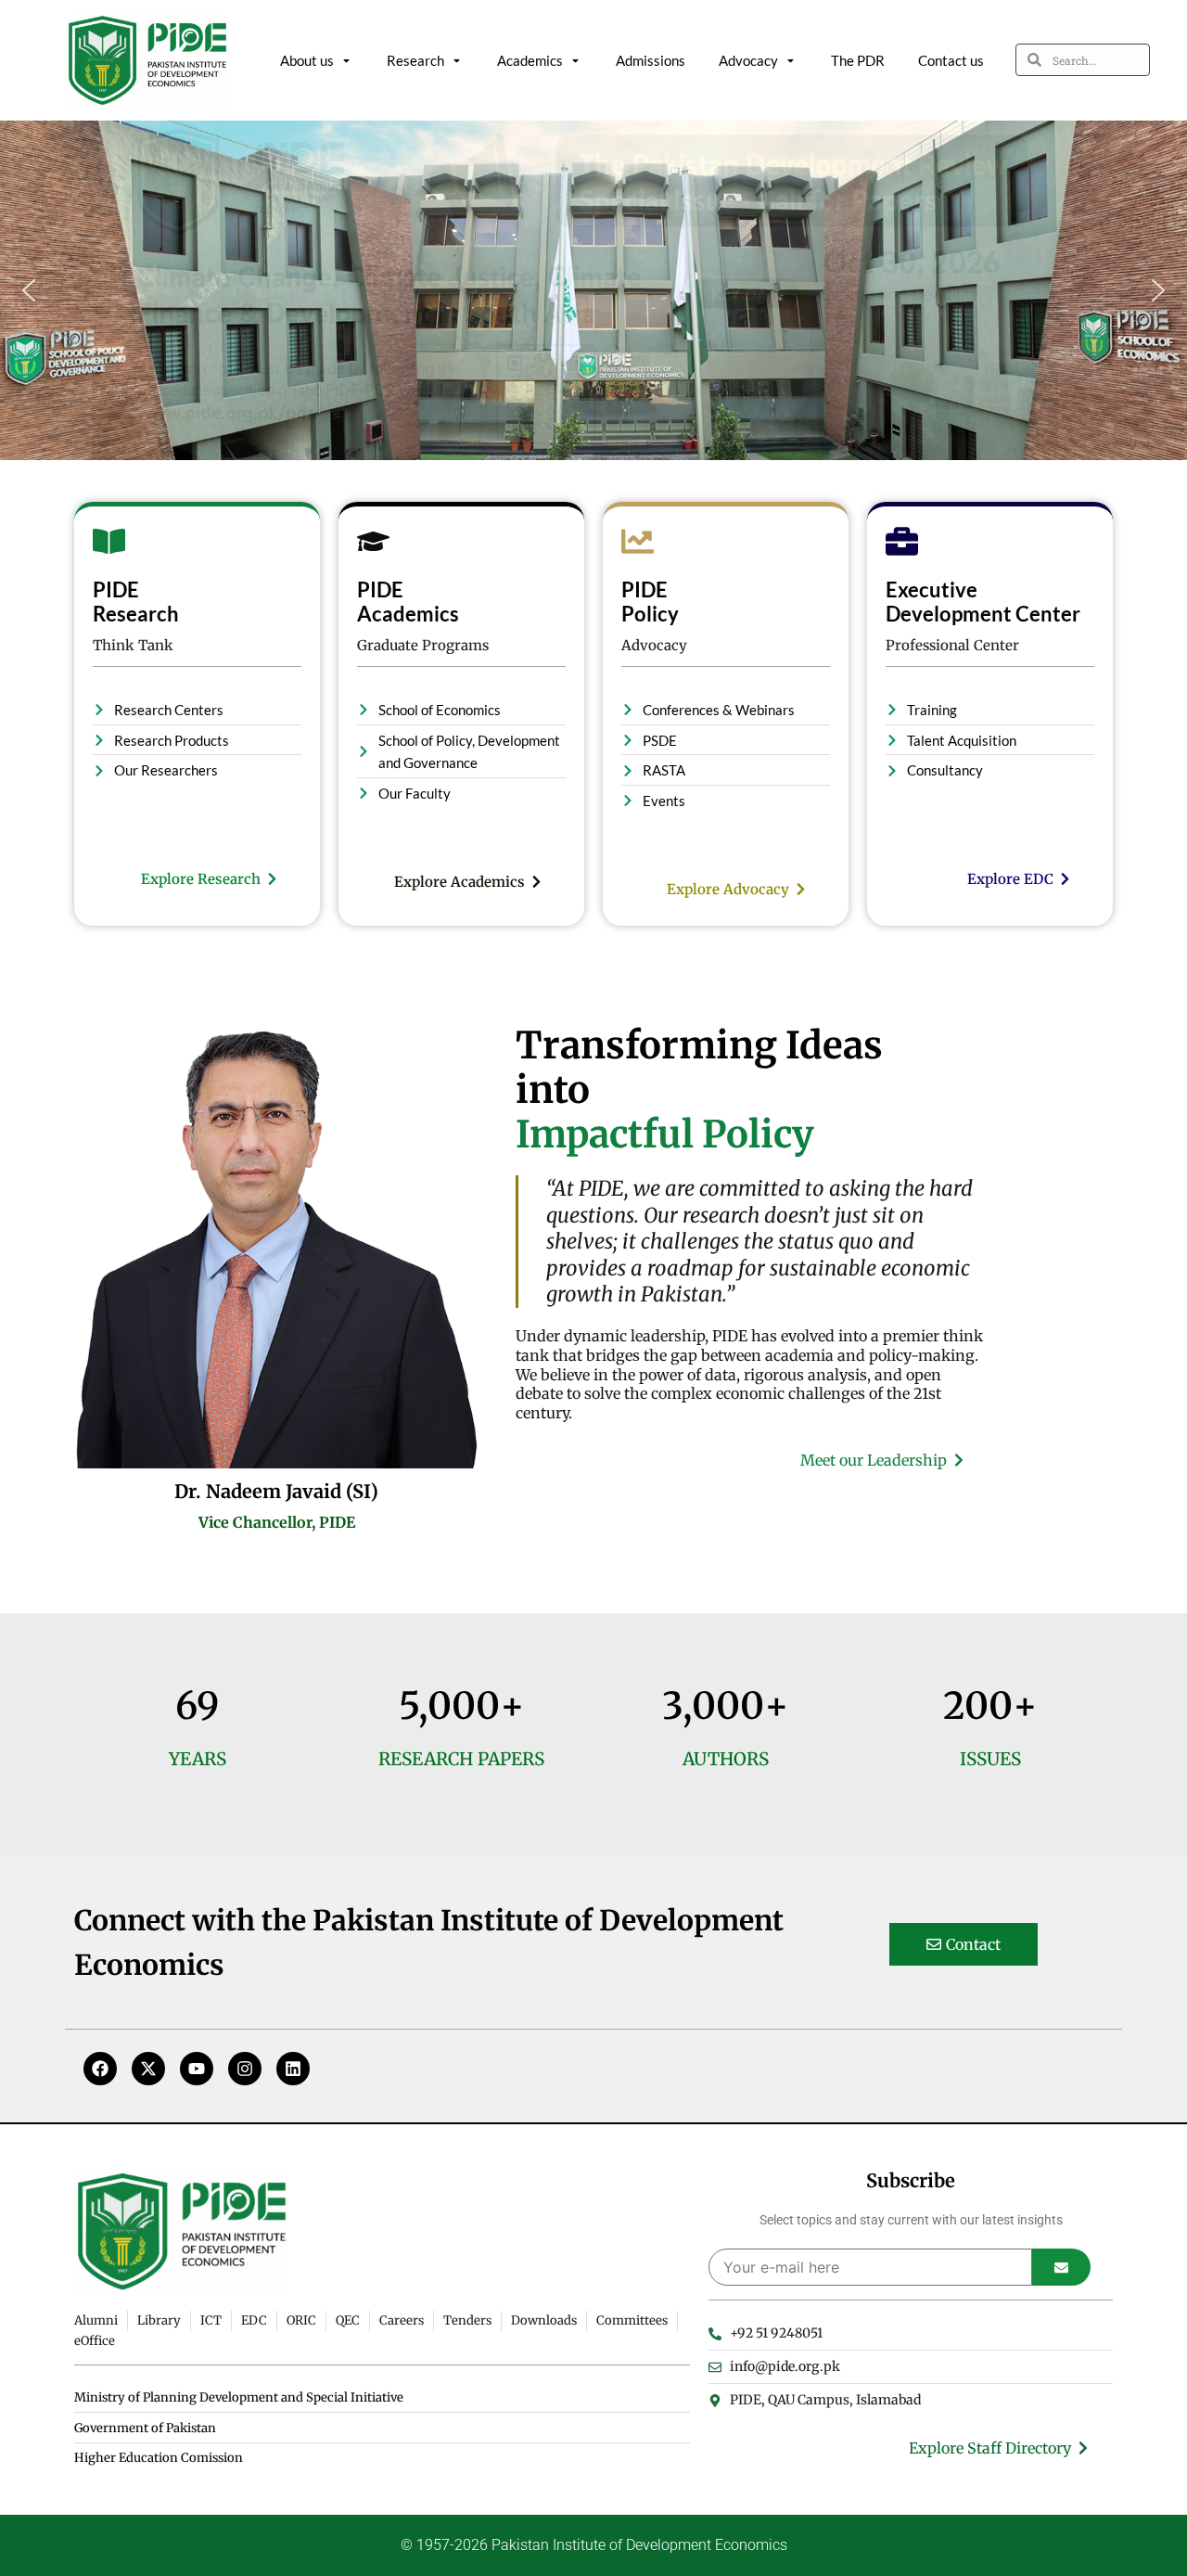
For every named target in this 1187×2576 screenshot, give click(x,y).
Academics (530, 60)
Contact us (951, 60)
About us (307, 60)
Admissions (651, 60)
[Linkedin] (293, 2069)
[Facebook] (100, 2069)
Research (415, 60)
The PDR (858, 60)
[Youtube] (197, 2069)
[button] (29, 290)
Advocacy (748, 60)
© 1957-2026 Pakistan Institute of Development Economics (594, 2545)
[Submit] (1061, 2267)
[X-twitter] (148, 2069)
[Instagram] (245, 2069)
